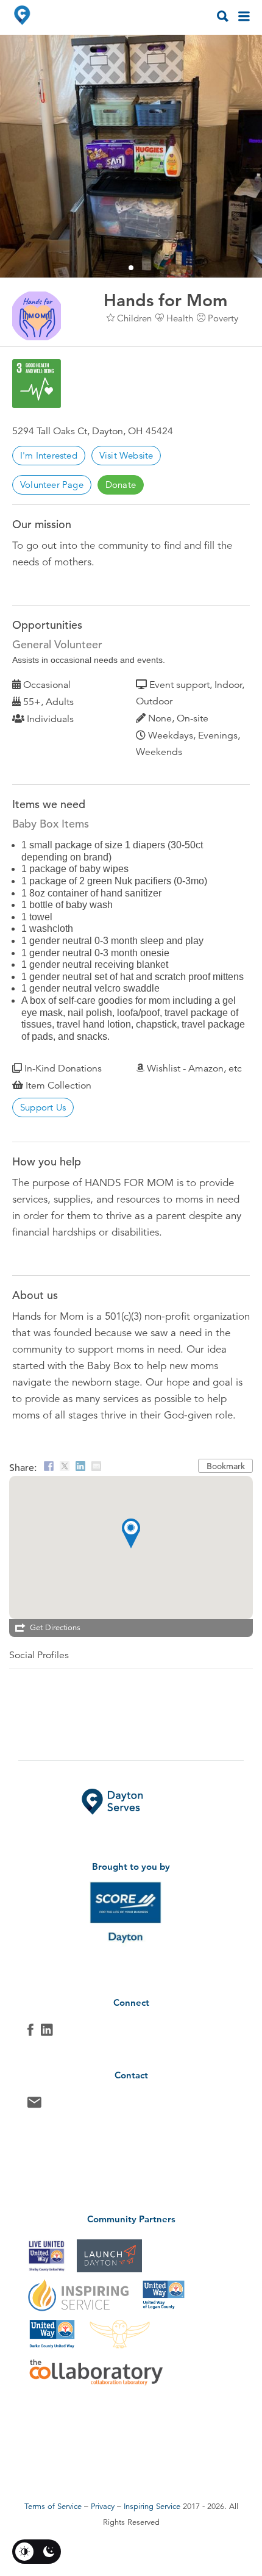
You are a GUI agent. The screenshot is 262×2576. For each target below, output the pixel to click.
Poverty (223, 318)
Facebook (30, 2033)
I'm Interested (49, 455)
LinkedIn (47, 2033)
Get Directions (55, 1628)
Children (134, 318)
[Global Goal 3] (37, 384)
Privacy (103, 2506)
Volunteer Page (52, 485)
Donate (121, 485)
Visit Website (126, 455)
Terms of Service (53, 2506)
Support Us (43, 1107)
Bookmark (226, 1466)
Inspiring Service (152, 2506)
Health (180, 318)
